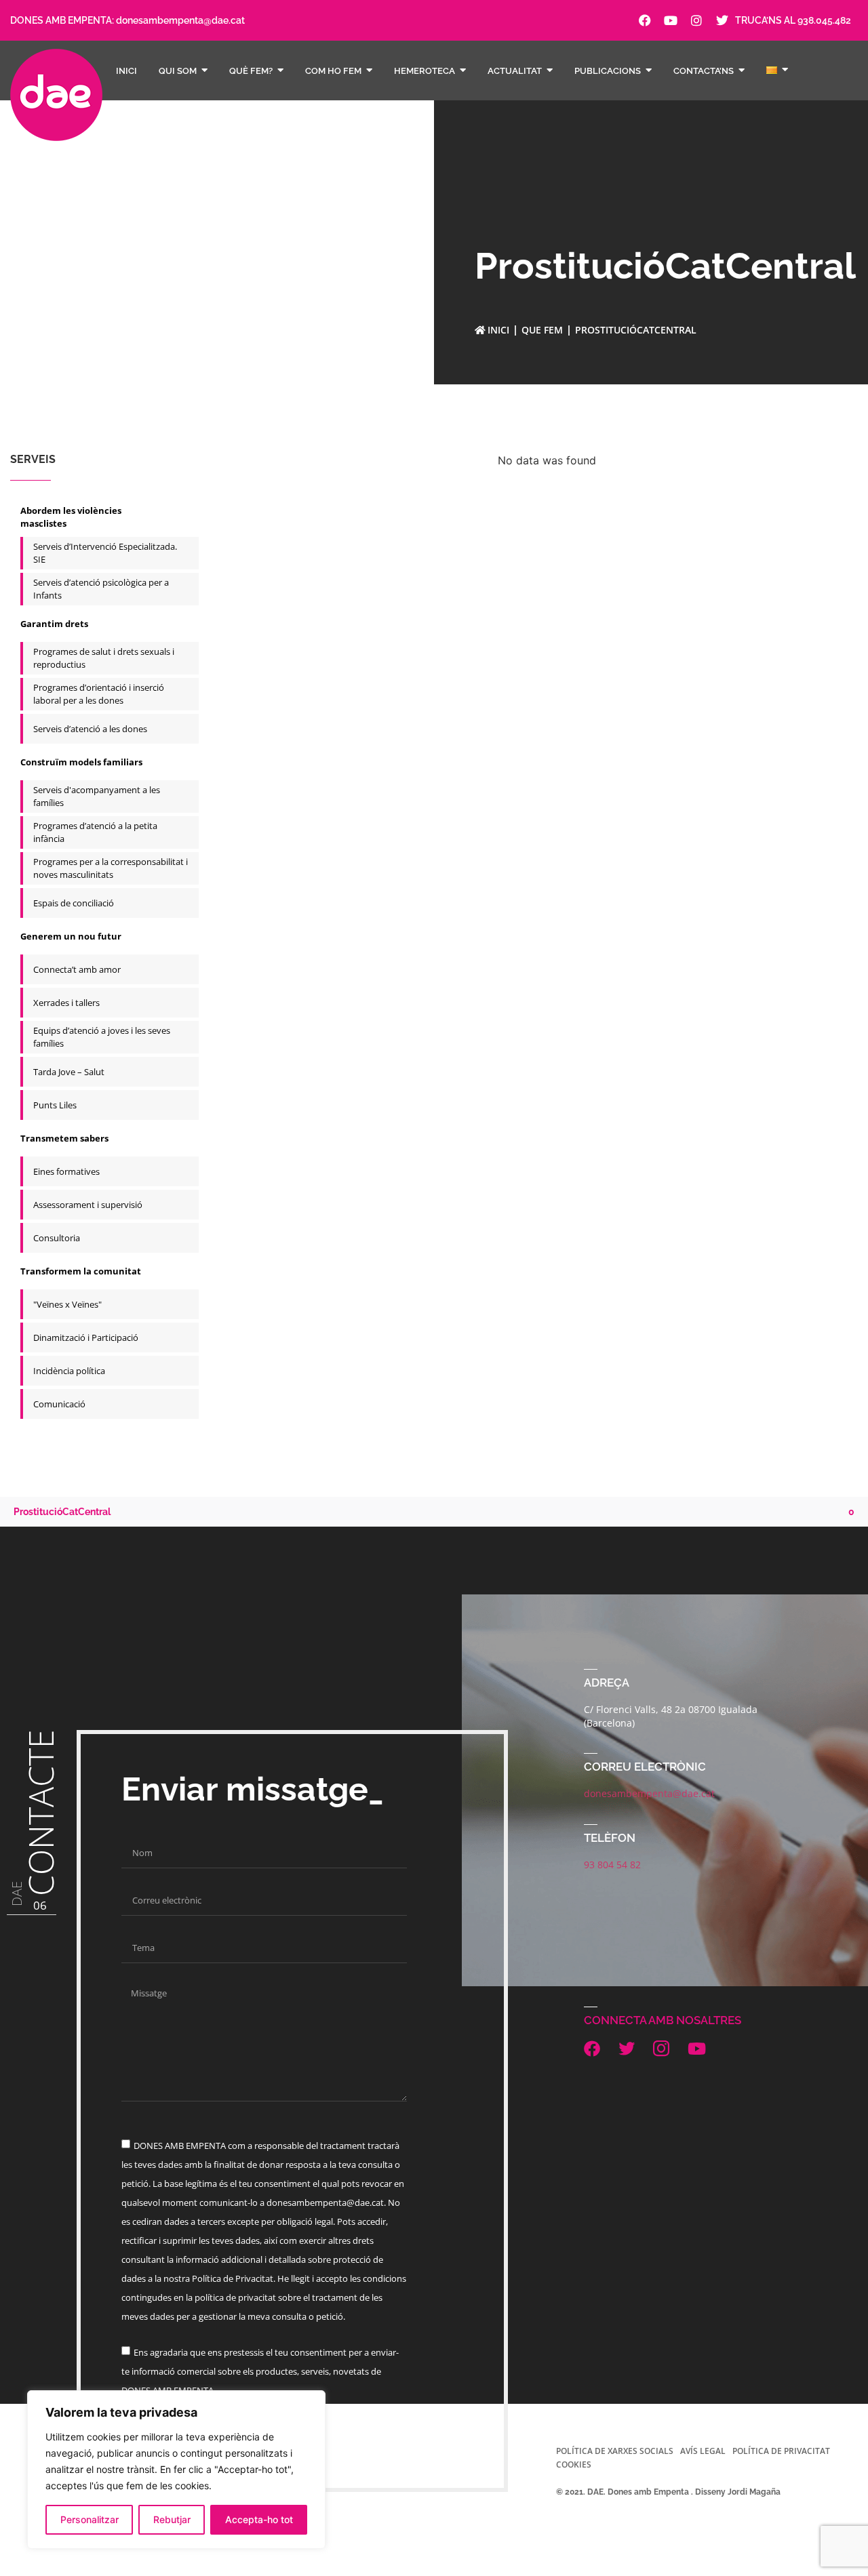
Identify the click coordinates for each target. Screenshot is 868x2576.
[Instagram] (696, 20)
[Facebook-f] (645, 20)
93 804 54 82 (612, 1865)
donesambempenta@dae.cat (180, 20)
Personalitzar (90, 2519)
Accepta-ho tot (259, 2519)
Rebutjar (172, 2519)
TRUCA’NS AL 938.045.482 (793, 20)
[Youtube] (671, 20)
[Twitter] (722, 20)
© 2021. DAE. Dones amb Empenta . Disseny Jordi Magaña (668, 2492)
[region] (176, 2470)
